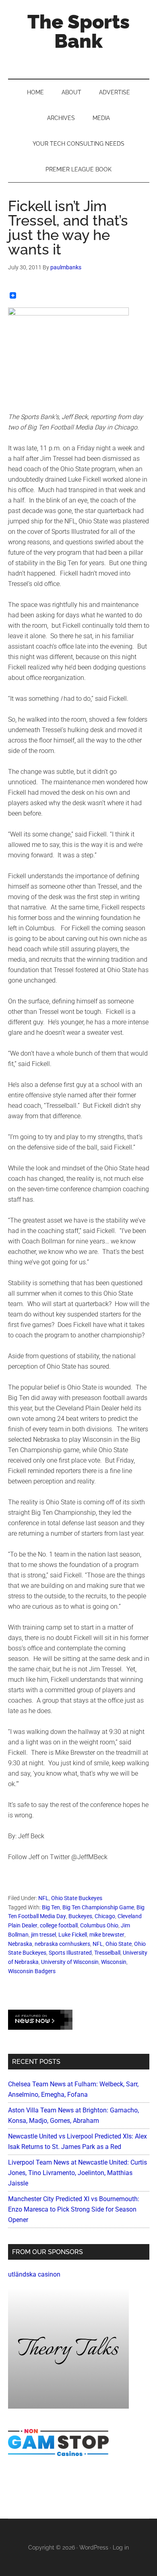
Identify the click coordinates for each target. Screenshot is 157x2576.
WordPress (94, 2548)
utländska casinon (34, 2274)
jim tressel (43, 1935)
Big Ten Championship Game (98, 1907)
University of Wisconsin (70, 1962)
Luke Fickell (73, 1935)
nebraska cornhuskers (62, 1944)
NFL (43, 1898)
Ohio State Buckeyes (77, 1898)
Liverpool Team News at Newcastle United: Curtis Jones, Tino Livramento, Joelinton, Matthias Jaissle (77, 2173)
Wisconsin (114, 1962)
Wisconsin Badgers (32, 1971)
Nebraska (20, 1944)
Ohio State (119, 1944)
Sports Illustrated (70, 1953)
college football (59, 1925)
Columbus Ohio (99, 1925)
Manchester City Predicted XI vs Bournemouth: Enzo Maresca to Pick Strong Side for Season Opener (74, 2209)
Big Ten (51, 1907)
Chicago (105, 1916)
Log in (121, 2548)
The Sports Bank (78, 31)
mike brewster (107, 1935)
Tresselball (107, 1953)
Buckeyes (80, 1916)
